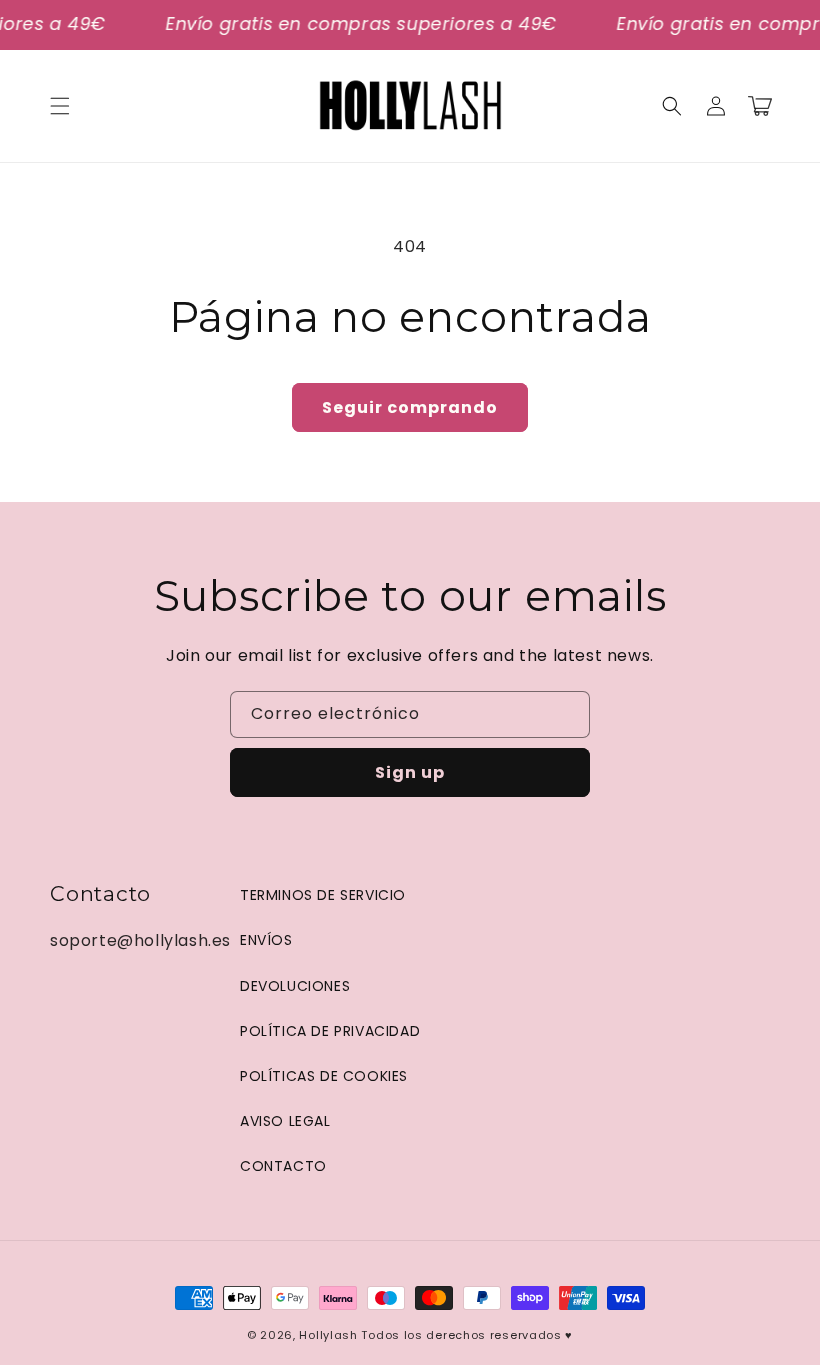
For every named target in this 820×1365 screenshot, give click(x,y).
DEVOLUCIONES (295, 986)
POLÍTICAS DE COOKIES (324, 1076)
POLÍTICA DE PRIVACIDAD (330, 1031)
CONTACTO (283, 1166)
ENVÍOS (266, 940)
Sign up (410, 772)
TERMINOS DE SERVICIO (323, 895)
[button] (60, 106)
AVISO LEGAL (285, 1121)
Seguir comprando (410, 407)
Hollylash (328, 1335)
